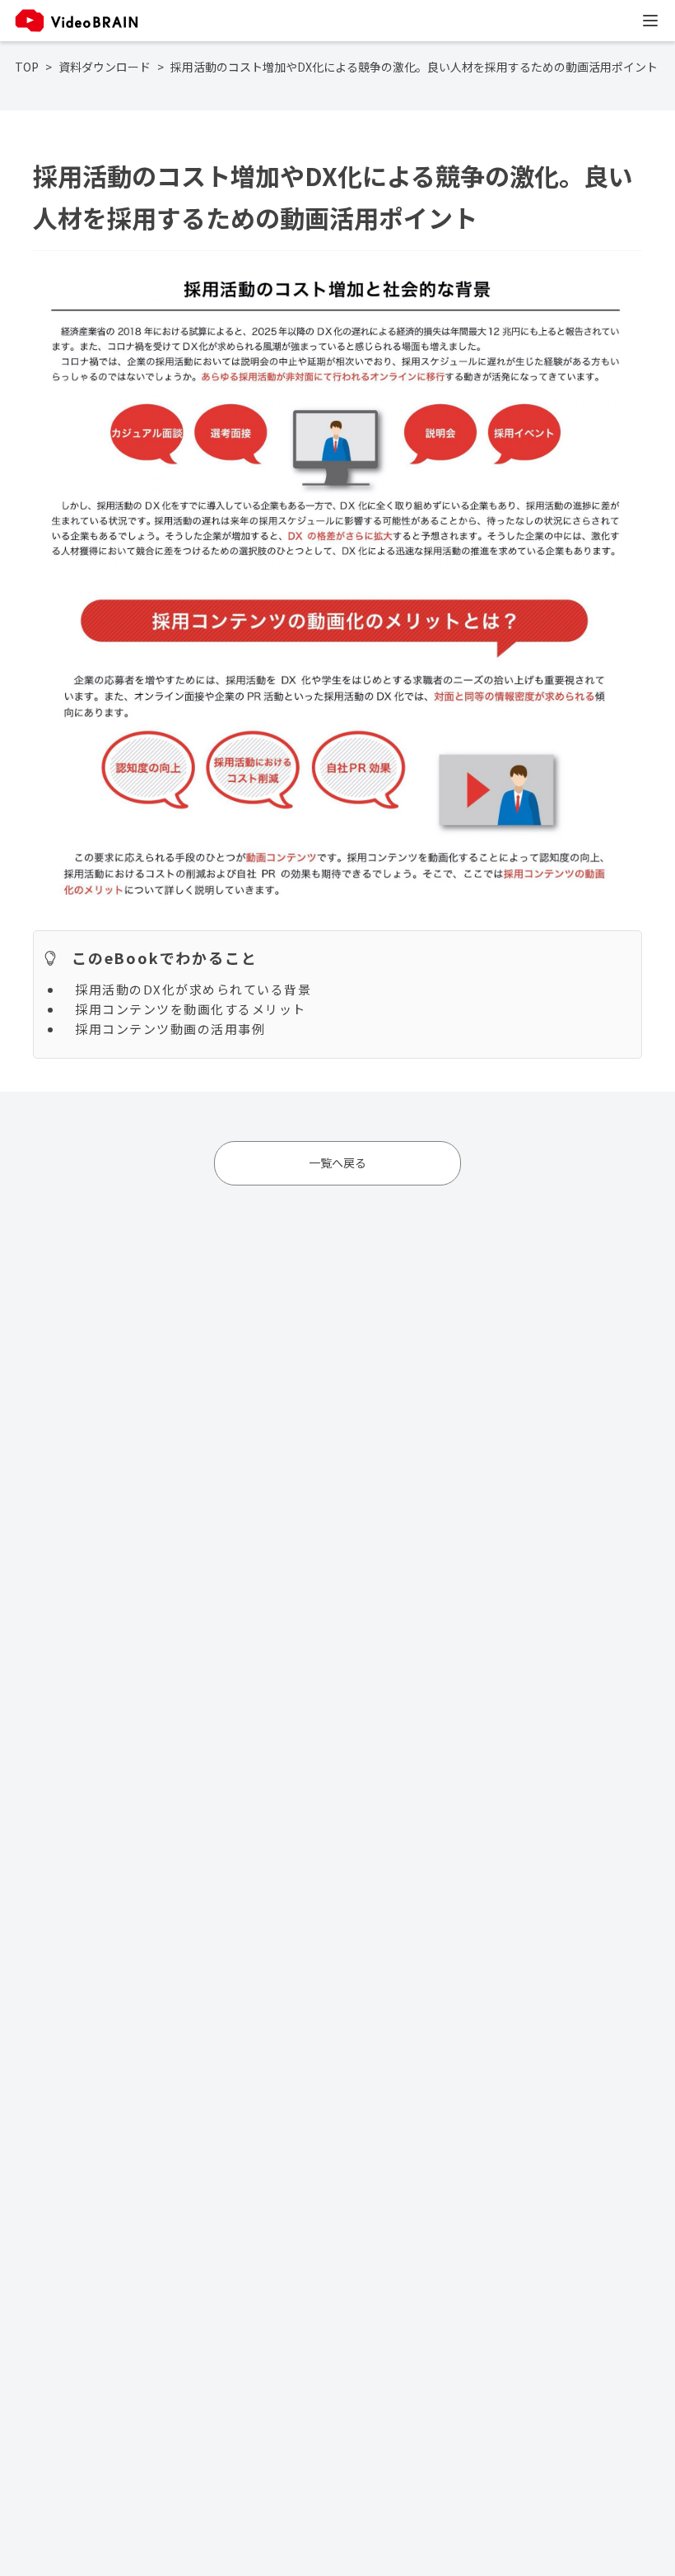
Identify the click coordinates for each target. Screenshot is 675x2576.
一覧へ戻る (337, 1162)
